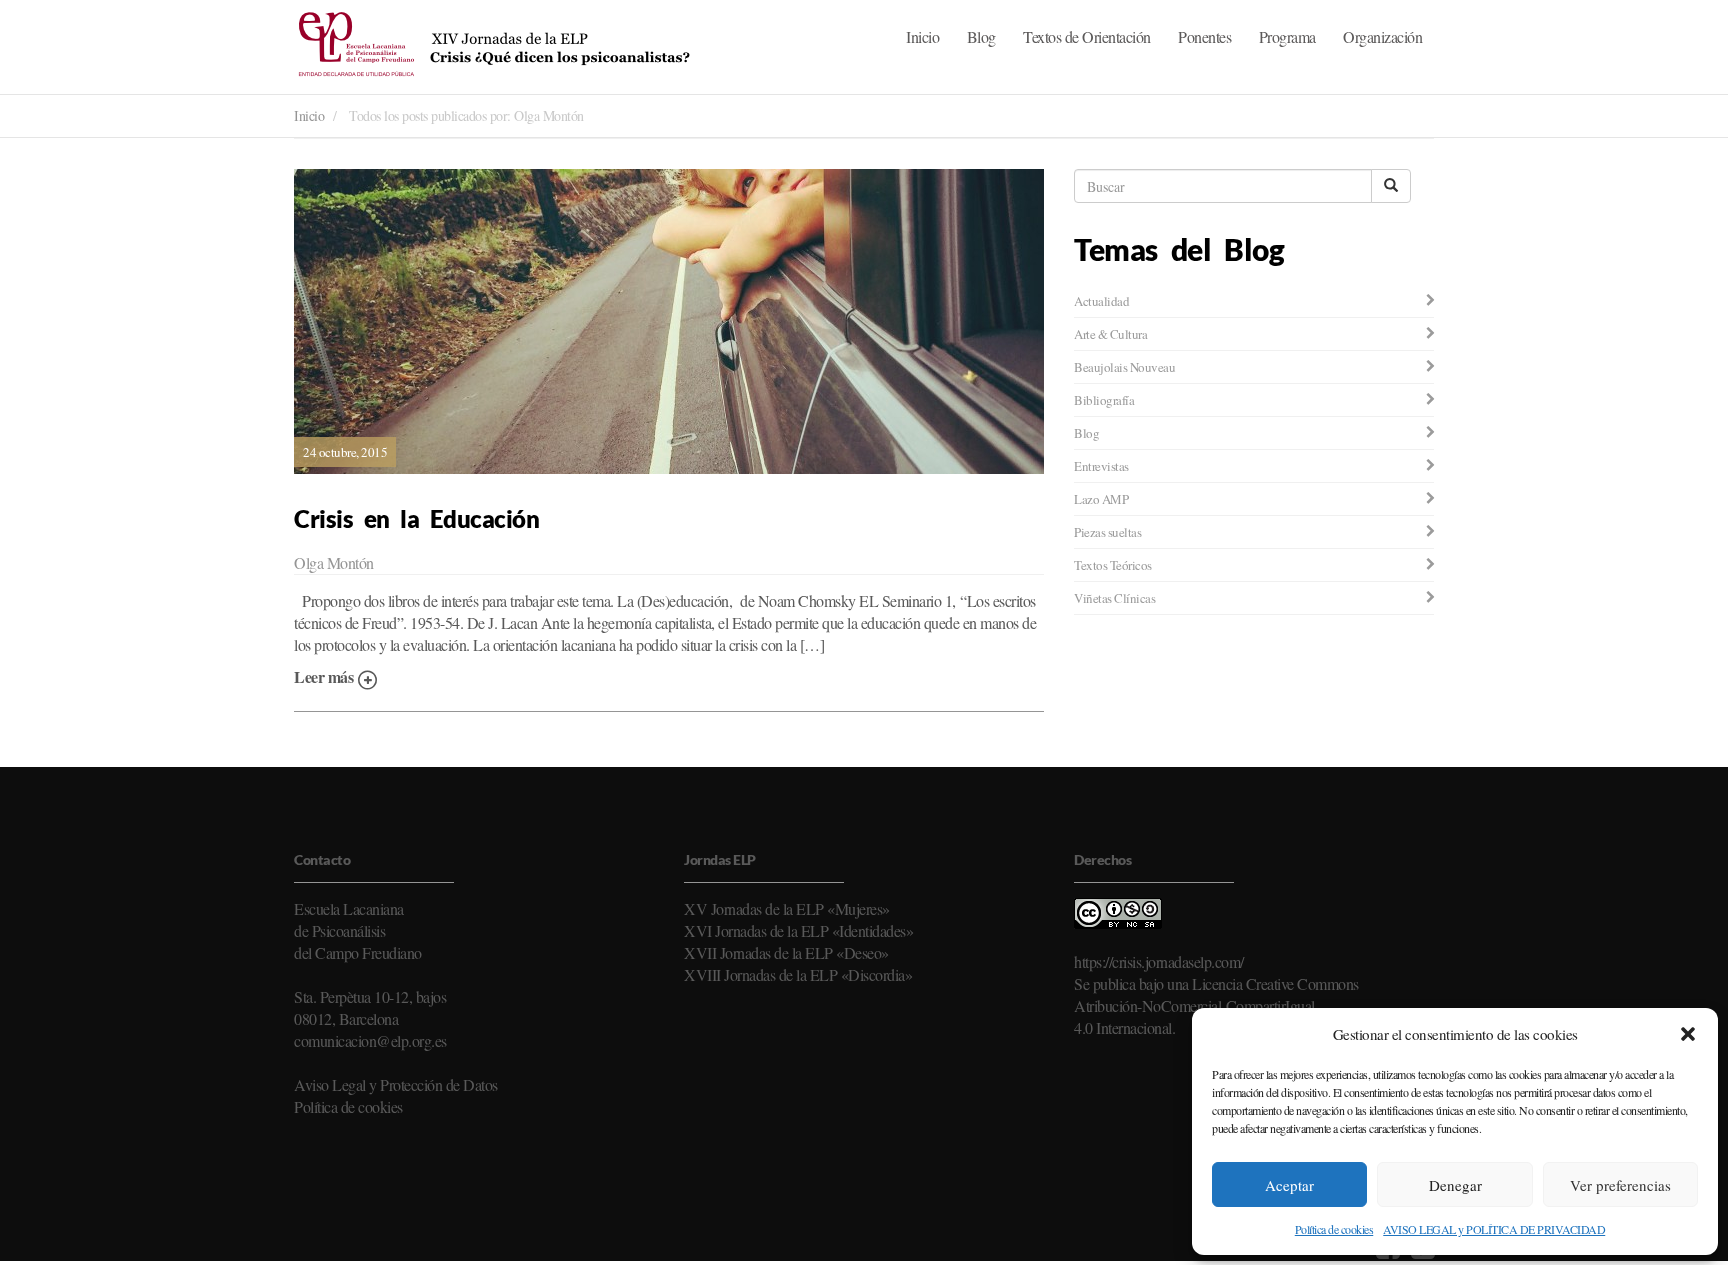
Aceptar (1289, 1185)
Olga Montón (334, 562)
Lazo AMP (1101, 499)
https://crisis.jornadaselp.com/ (1159, 961)
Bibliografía (1104, 400)
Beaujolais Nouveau (1124, 367)
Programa (1287, 36)
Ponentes (1204, 36)
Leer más (325, 677)
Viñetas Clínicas (1114, 598)
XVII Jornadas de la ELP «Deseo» (786, 952)
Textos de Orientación (1087, 36)
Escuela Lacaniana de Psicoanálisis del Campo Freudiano (358, 930)
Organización (1382, 36)
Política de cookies (1334, 1229)
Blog (981, 36)
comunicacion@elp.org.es (370, 1040)
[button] (1688, 1034)
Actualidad (1101, 301)
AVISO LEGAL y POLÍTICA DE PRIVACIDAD (1494, 1229)
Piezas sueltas (1107, 532)
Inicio (922, 36)
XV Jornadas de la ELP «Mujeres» (787, 908)
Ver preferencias (1620, 1185)
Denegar (1455, 1185)
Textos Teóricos (1113, 565)
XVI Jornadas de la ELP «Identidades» (798, 930)
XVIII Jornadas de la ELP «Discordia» (798, 974)
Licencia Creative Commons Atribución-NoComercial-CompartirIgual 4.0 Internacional (1216, 1005)
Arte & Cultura (1110, 334)
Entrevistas (1101, 466)
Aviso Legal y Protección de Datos (396, 1084)
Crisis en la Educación (416, 519)
